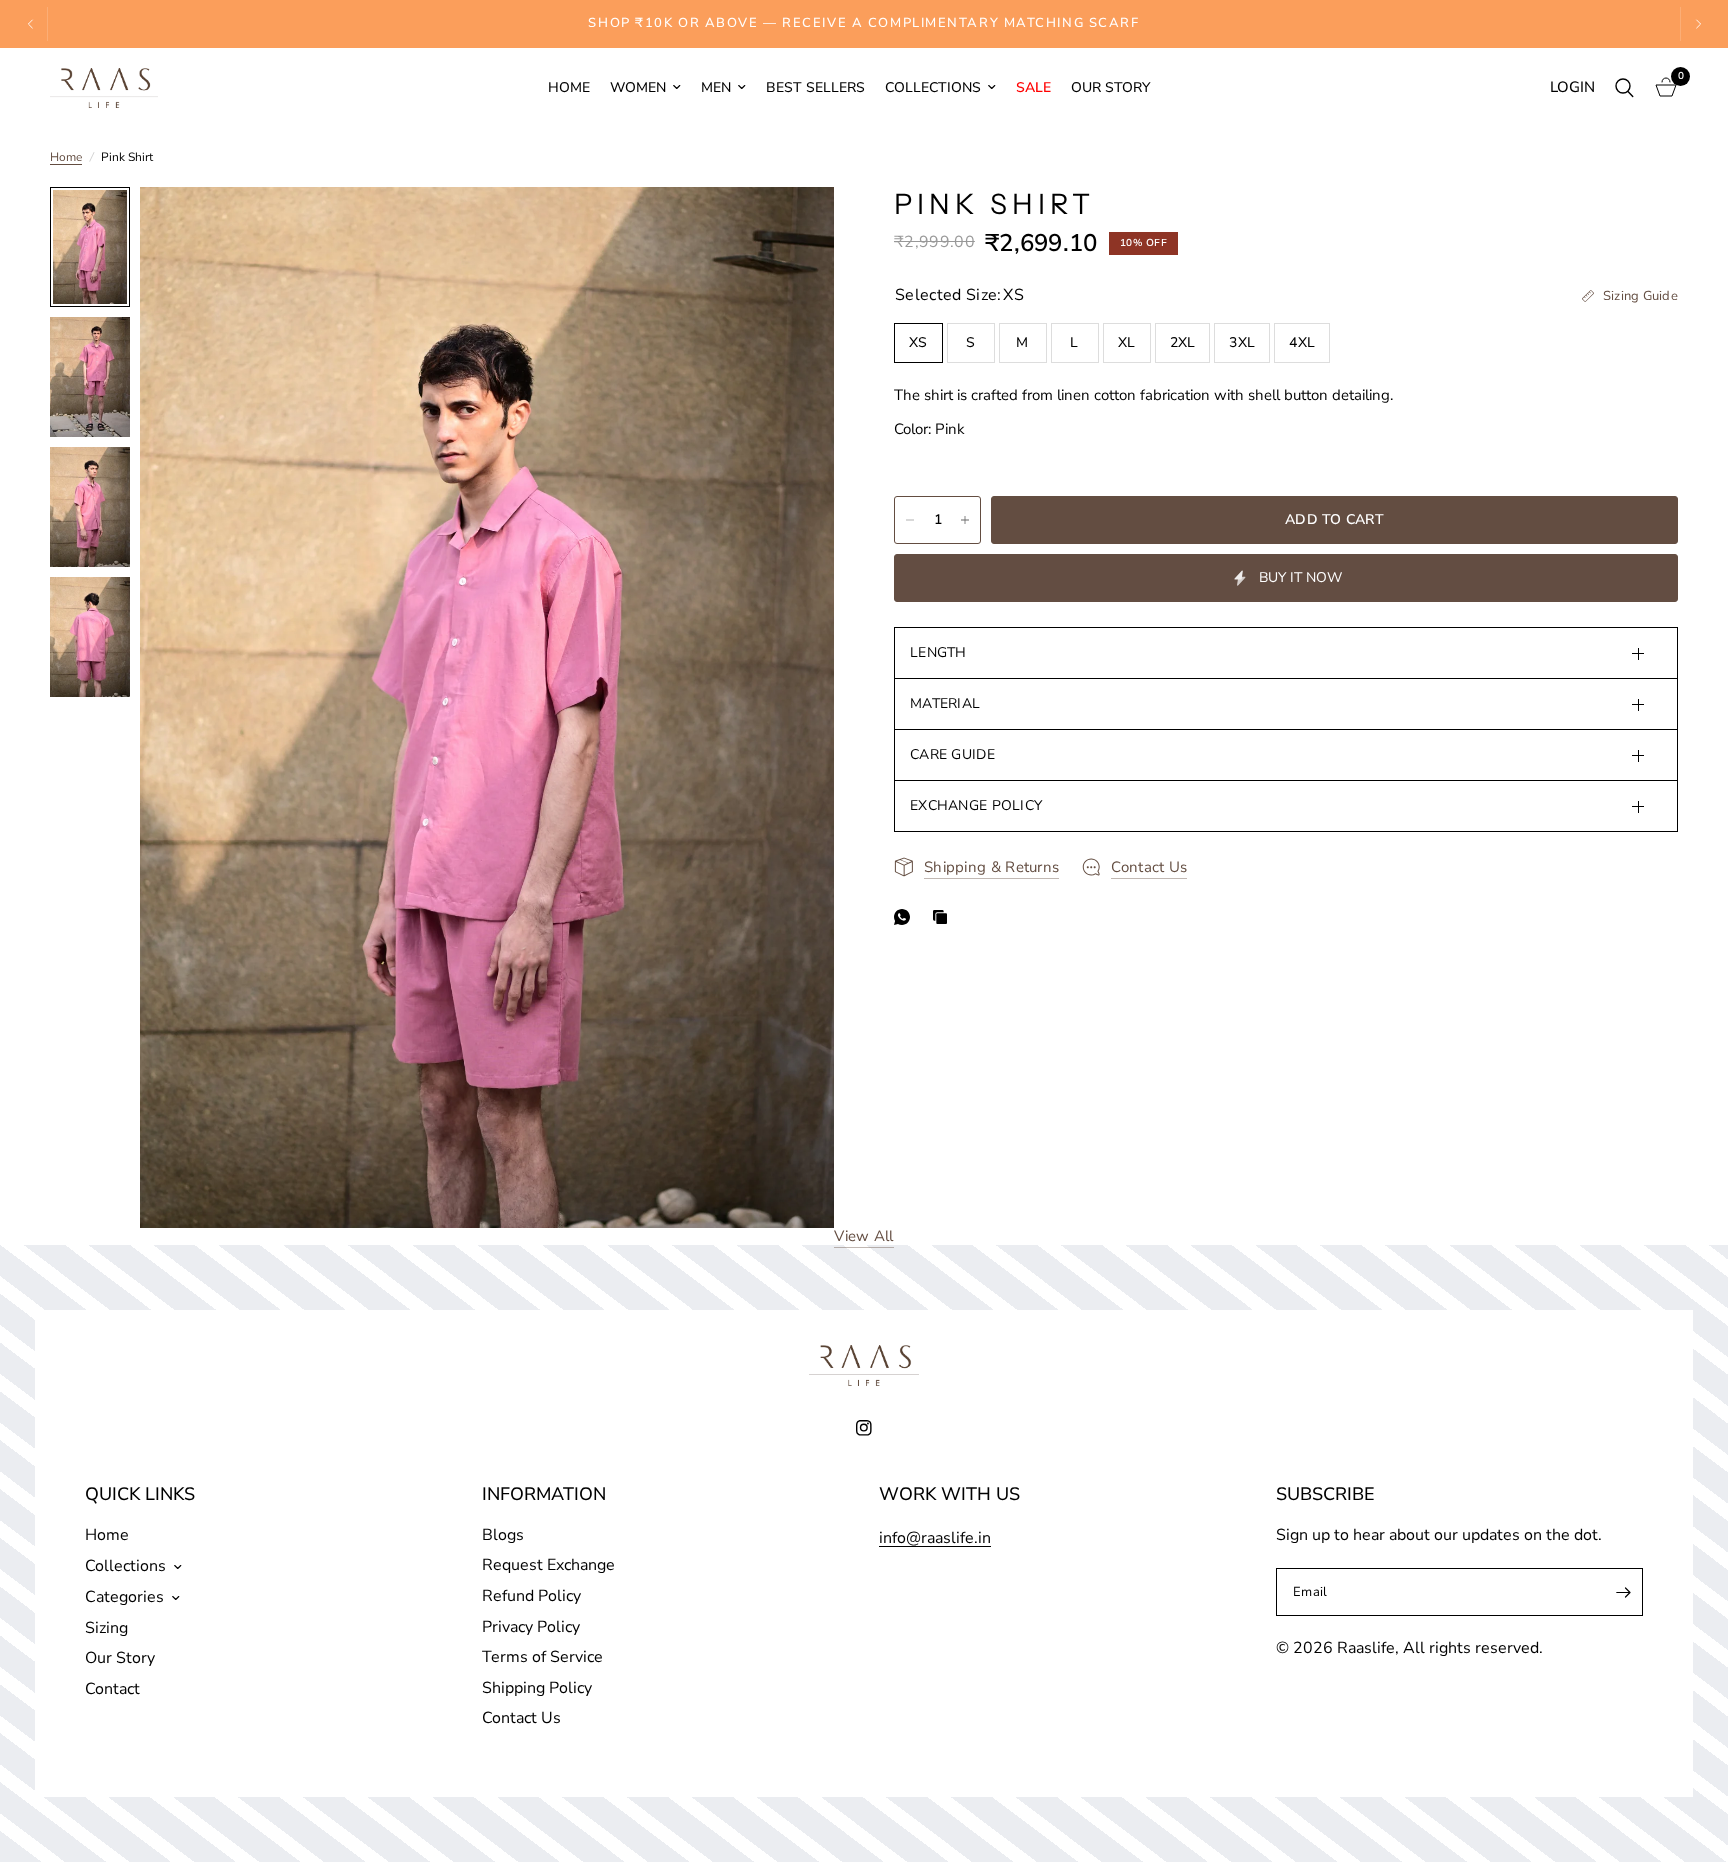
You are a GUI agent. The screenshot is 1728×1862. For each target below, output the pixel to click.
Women (638, 87)
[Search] (1624, 88)
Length (938, 652)
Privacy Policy (531, 1627)
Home (569, 87)
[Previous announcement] (31, 24)
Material (945, 703)
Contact (112, 1689)
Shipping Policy (537, 1688)
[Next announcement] (1697, 24)
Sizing (106, 1628)
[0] (1661, 88)
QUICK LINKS (140, 1494)
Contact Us (521, 1718)
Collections (933, 87)
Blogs (503, 1535)
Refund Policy (531, 1596)
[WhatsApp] (906, 917)
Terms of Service (542, 1657)
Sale (1033, 87)
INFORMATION (544, 1494)
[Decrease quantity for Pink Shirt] (910, 520)
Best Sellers (815, 87)
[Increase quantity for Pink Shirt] (965, 520)
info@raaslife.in (935, 1538)
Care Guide (952, 754)
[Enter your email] (1623, 1592)
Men (716, 87)
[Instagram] (864, 1428)
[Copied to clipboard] (944, 917)
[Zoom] (792, 229)
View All (863, 1236)
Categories (124, 1597)
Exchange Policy (976, 805)
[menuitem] (569, 88)
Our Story (1110, 87)
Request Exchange (548, 1565)
